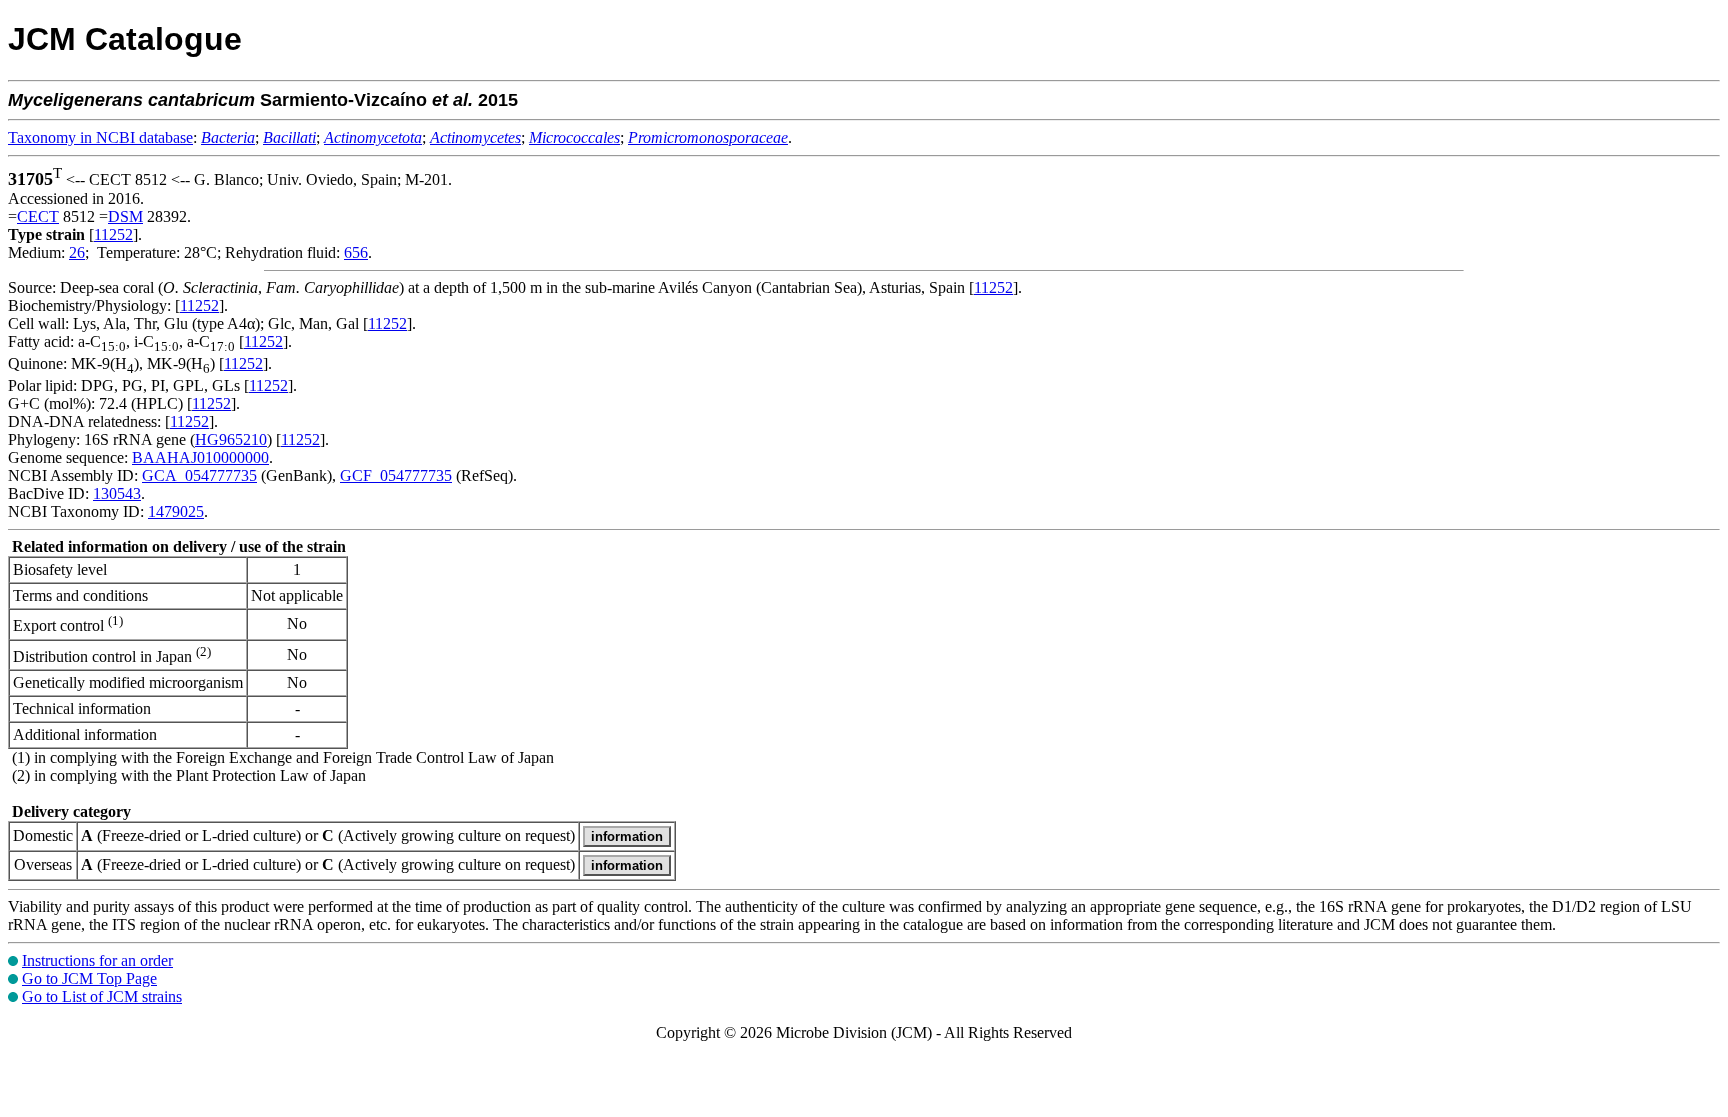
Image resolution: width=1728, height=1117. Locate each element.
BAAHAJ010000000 (200, 457)
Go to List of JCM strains (102, 996)
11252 (113, 234)
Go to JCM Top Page (89, 978)
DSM (125, 216)
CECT (38, 216)
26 (77, 252)
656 (356, 252)
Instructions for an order (97, 960)
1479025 (176, 511)
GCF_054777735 (396, 475)
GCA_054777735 (199, 475)
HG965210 (231, 439)
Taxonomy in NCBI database (100, 137)
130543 (117, 493)
